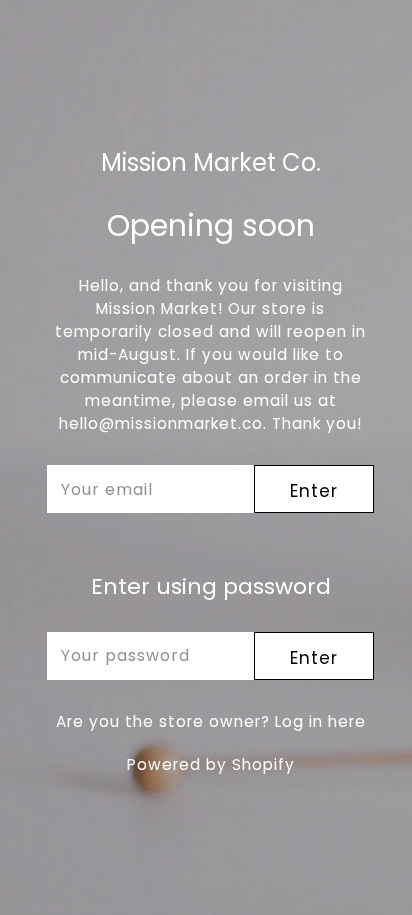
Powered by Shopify (211, 764)
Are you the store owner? (211, 721)
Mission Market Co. (211, 163)
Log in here (320, 721)
